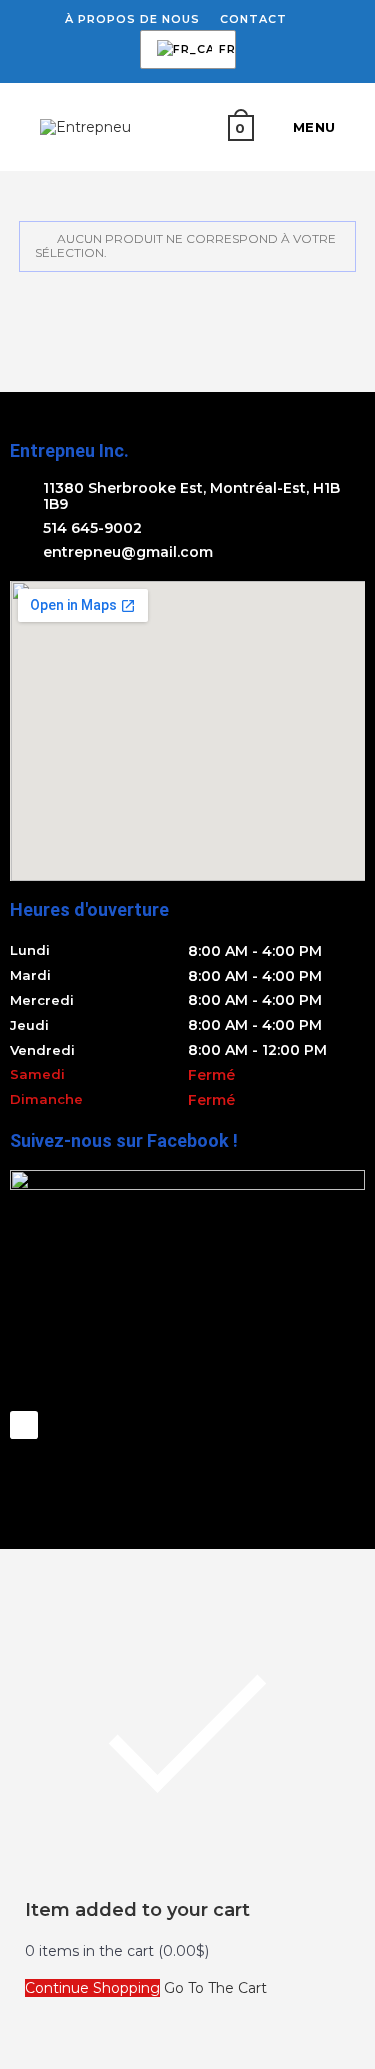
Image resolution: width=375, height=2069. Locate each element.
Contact (253, 19)
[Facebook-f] (24, 1425)
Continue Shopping (92, 1988)
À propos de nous (132, 19)
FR (184, 50)
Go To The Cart (215, 1988)
